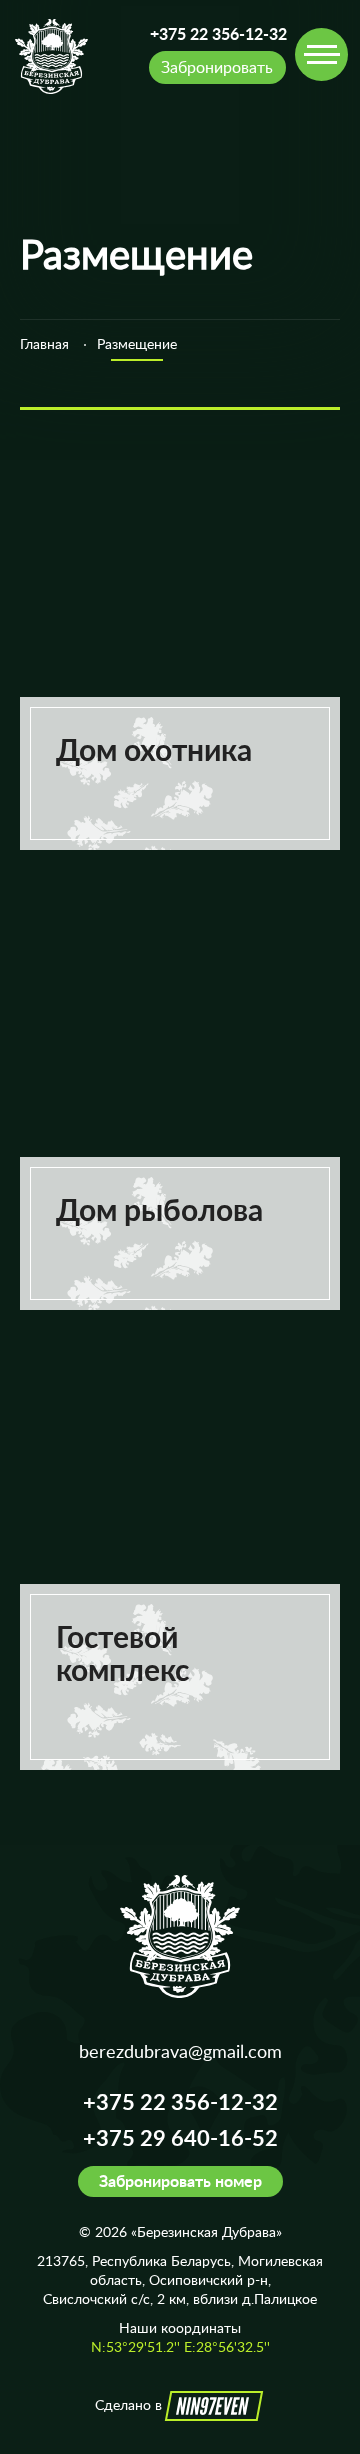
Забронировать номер (180, 2180)
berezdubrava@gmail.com (180, 2051)
